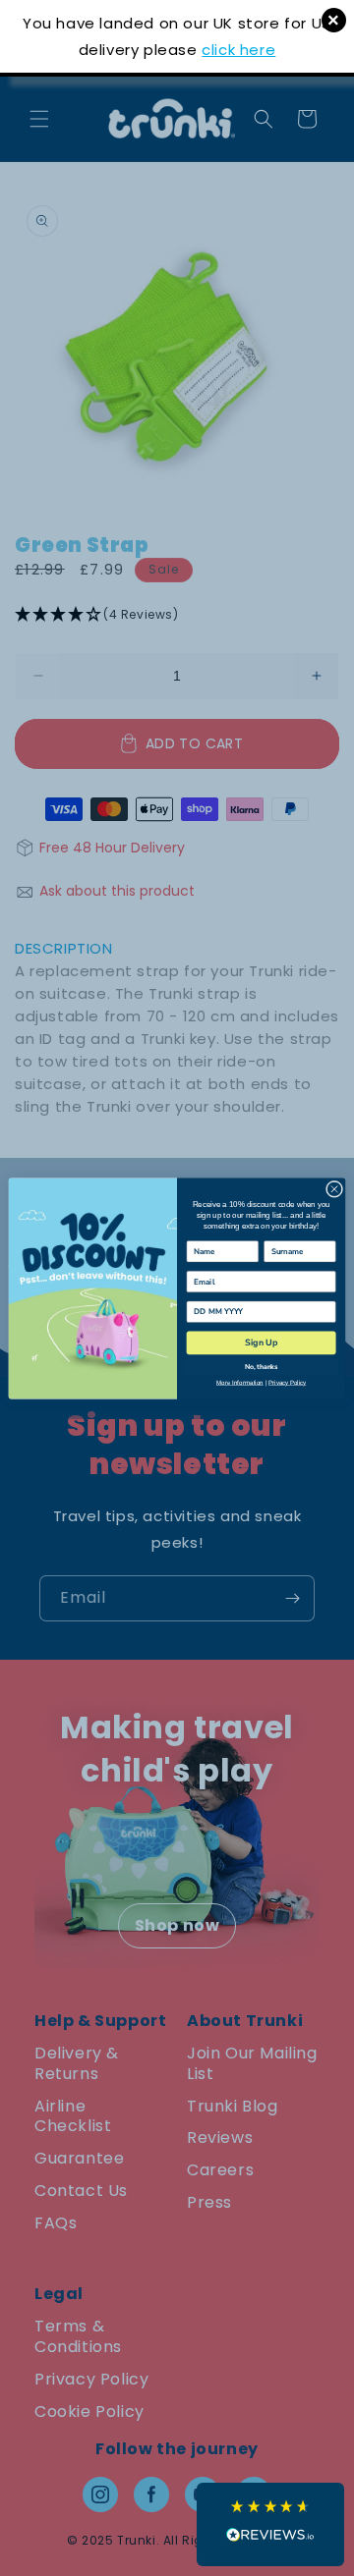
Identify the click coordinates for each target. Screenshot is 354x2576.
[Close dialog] (334, 1189)
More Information (240, 1382)
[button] (270, 2524)
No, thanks (261, 1367)
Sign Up (261, 1343)
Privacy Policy (287, 1382)
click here (238, 50)
